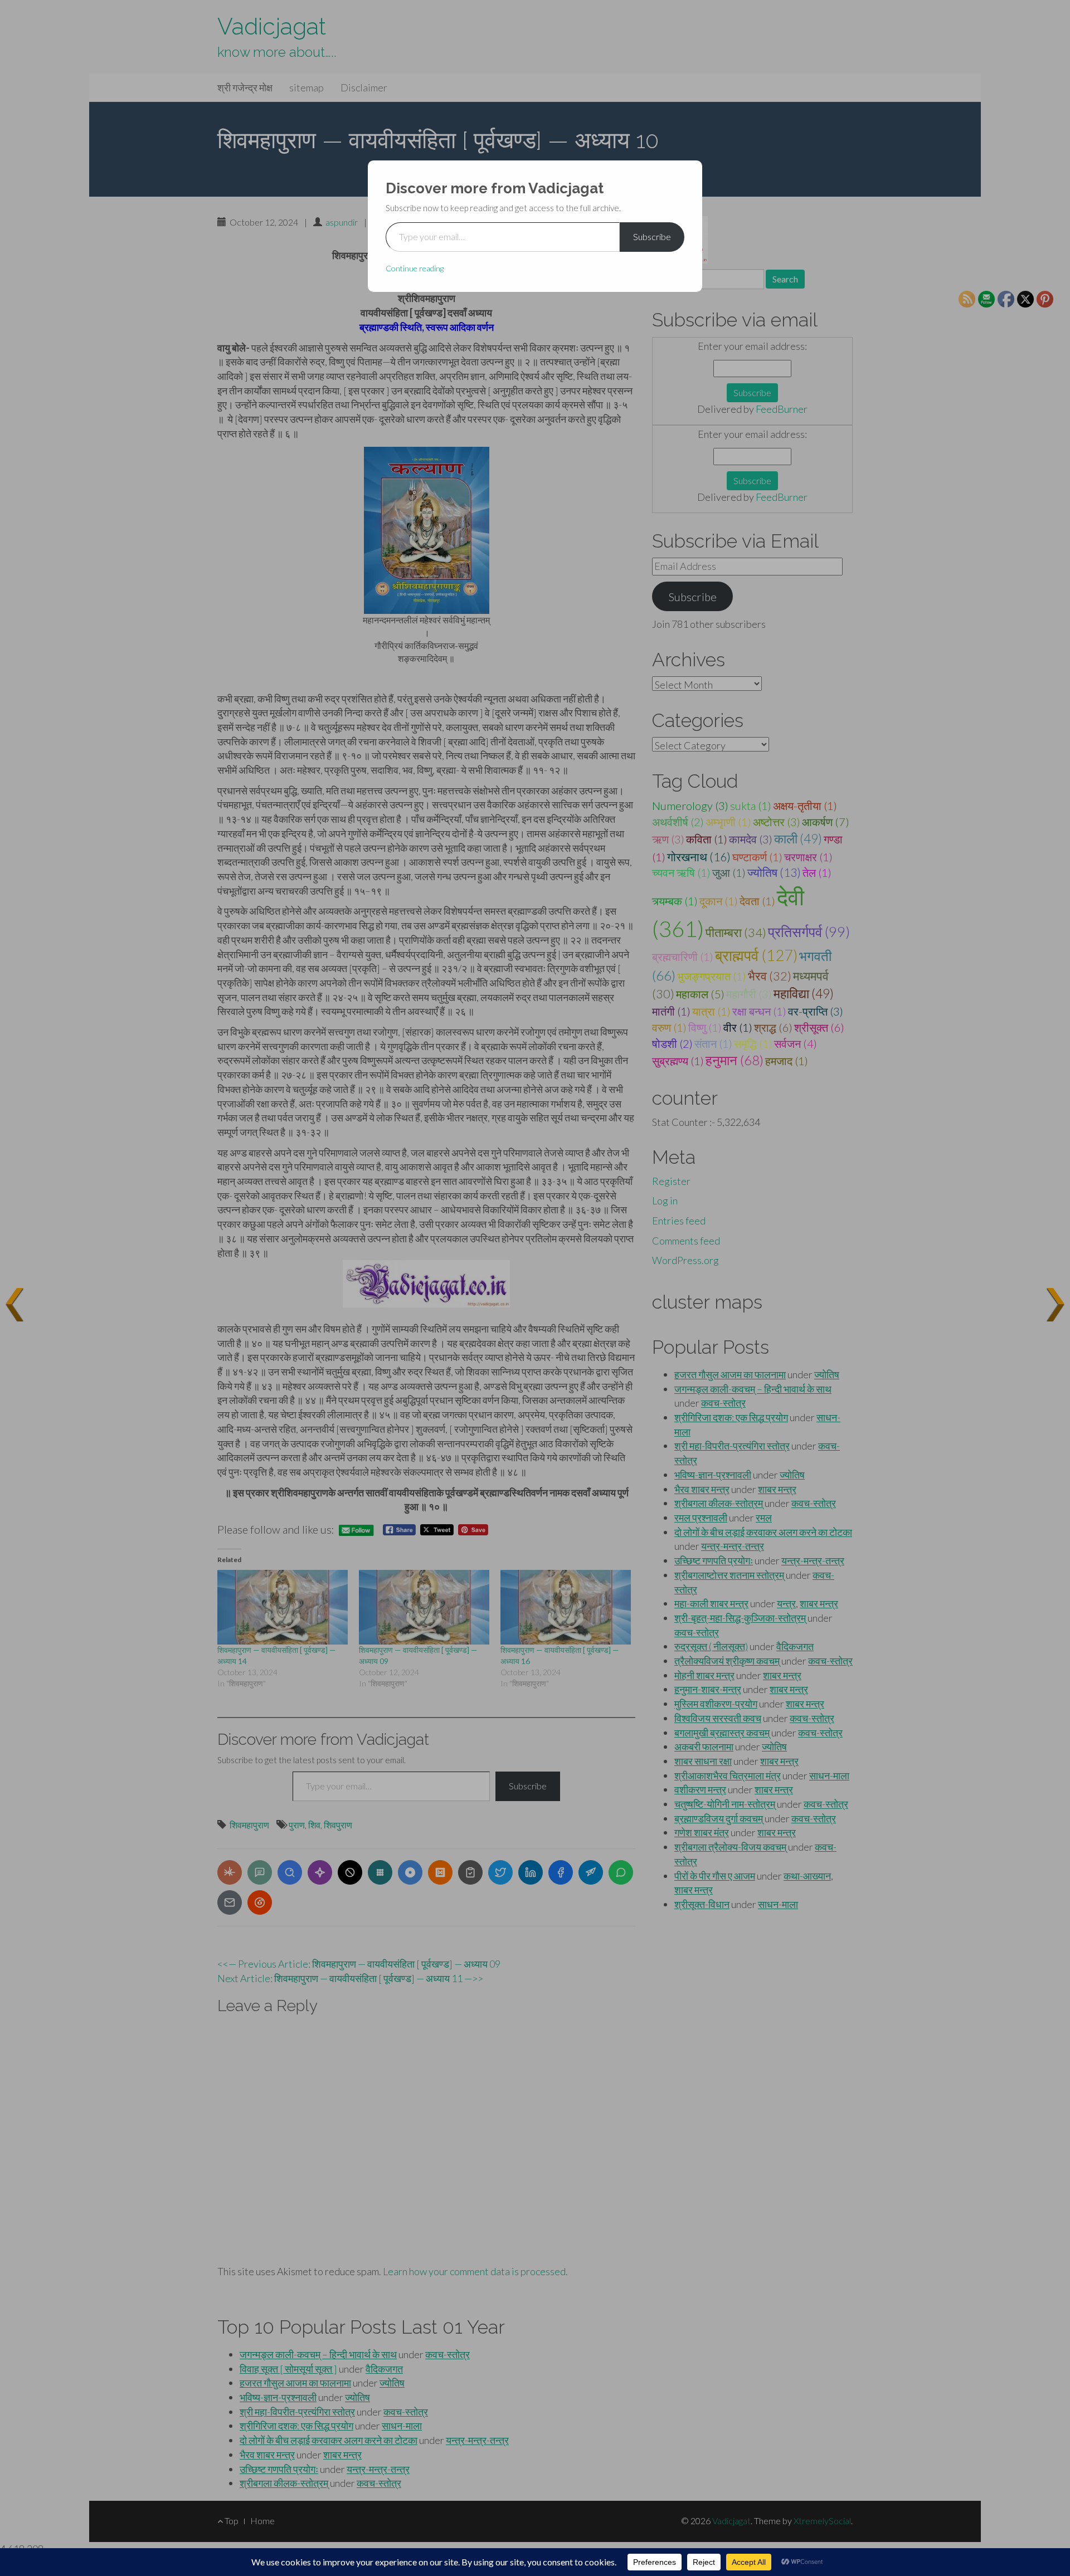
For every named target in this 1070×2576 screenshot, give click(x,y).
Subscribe (652, 236)
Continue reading (415, 268)
